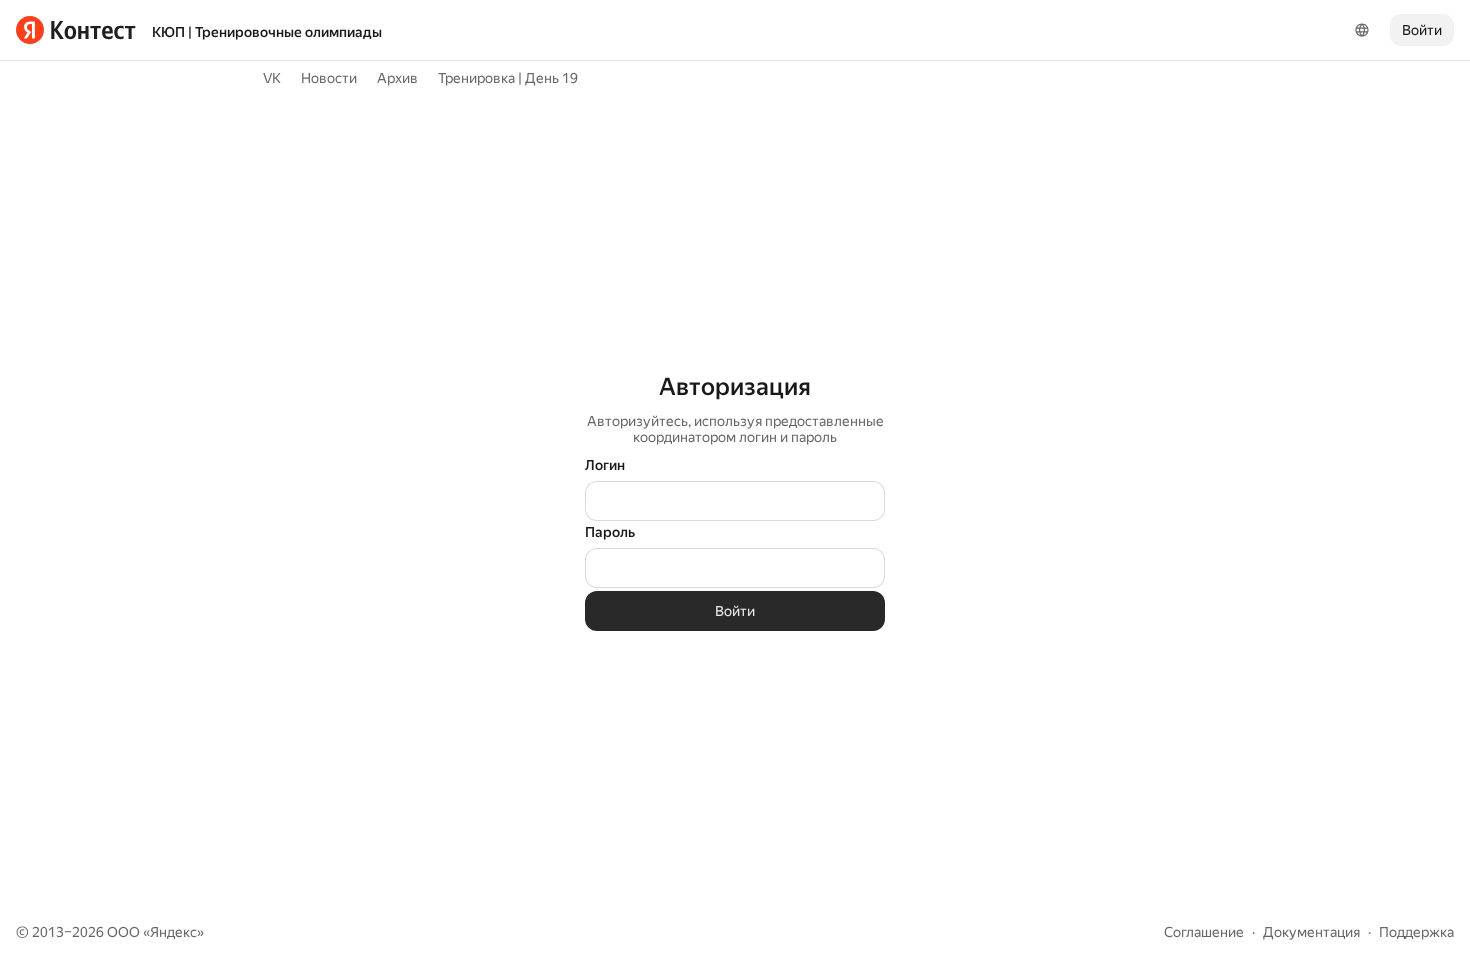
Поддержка (1416, 932)
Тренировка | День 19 (508, 78)
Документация (1311, 932)
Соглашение (1204, 932)
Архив (397, 78)
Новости (329, 78)
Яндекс (173, 932)
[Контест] (76, 30)
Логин (605, 465)
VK (272, 78)
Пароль (610, 532)
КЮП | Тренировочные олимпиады (267, 32)
